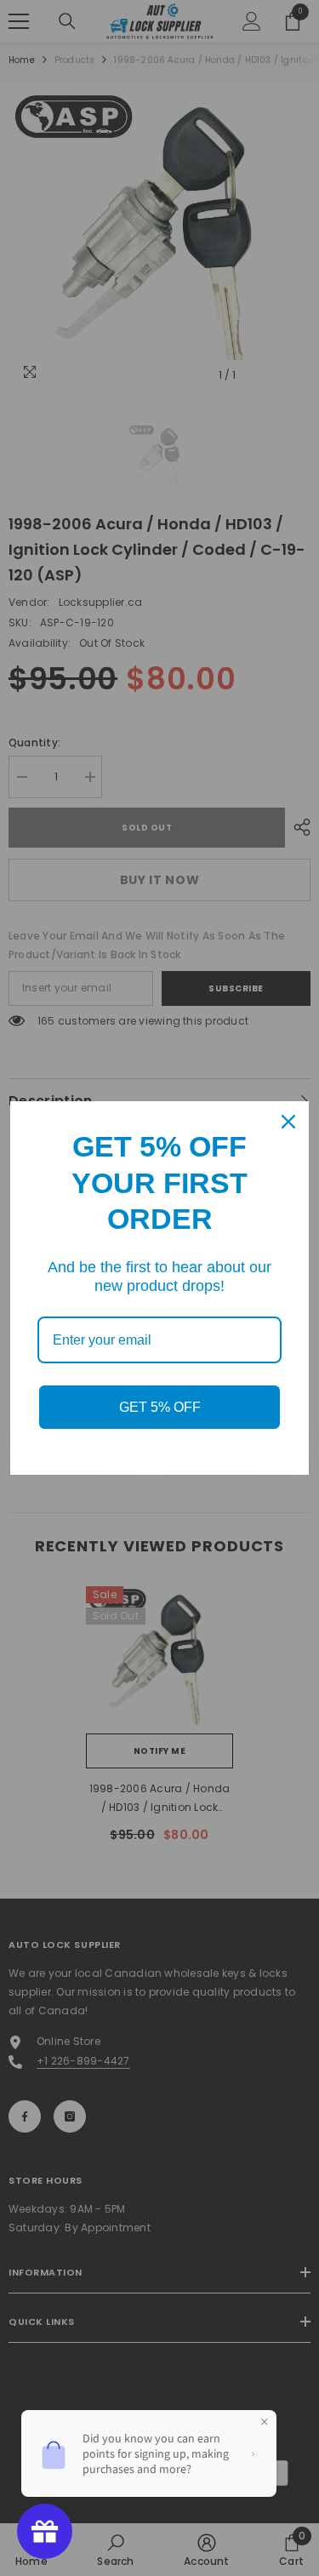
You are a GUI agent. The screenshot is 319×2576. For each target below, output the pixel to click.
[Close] (288, 1122)
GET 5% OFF (160, 1407)
